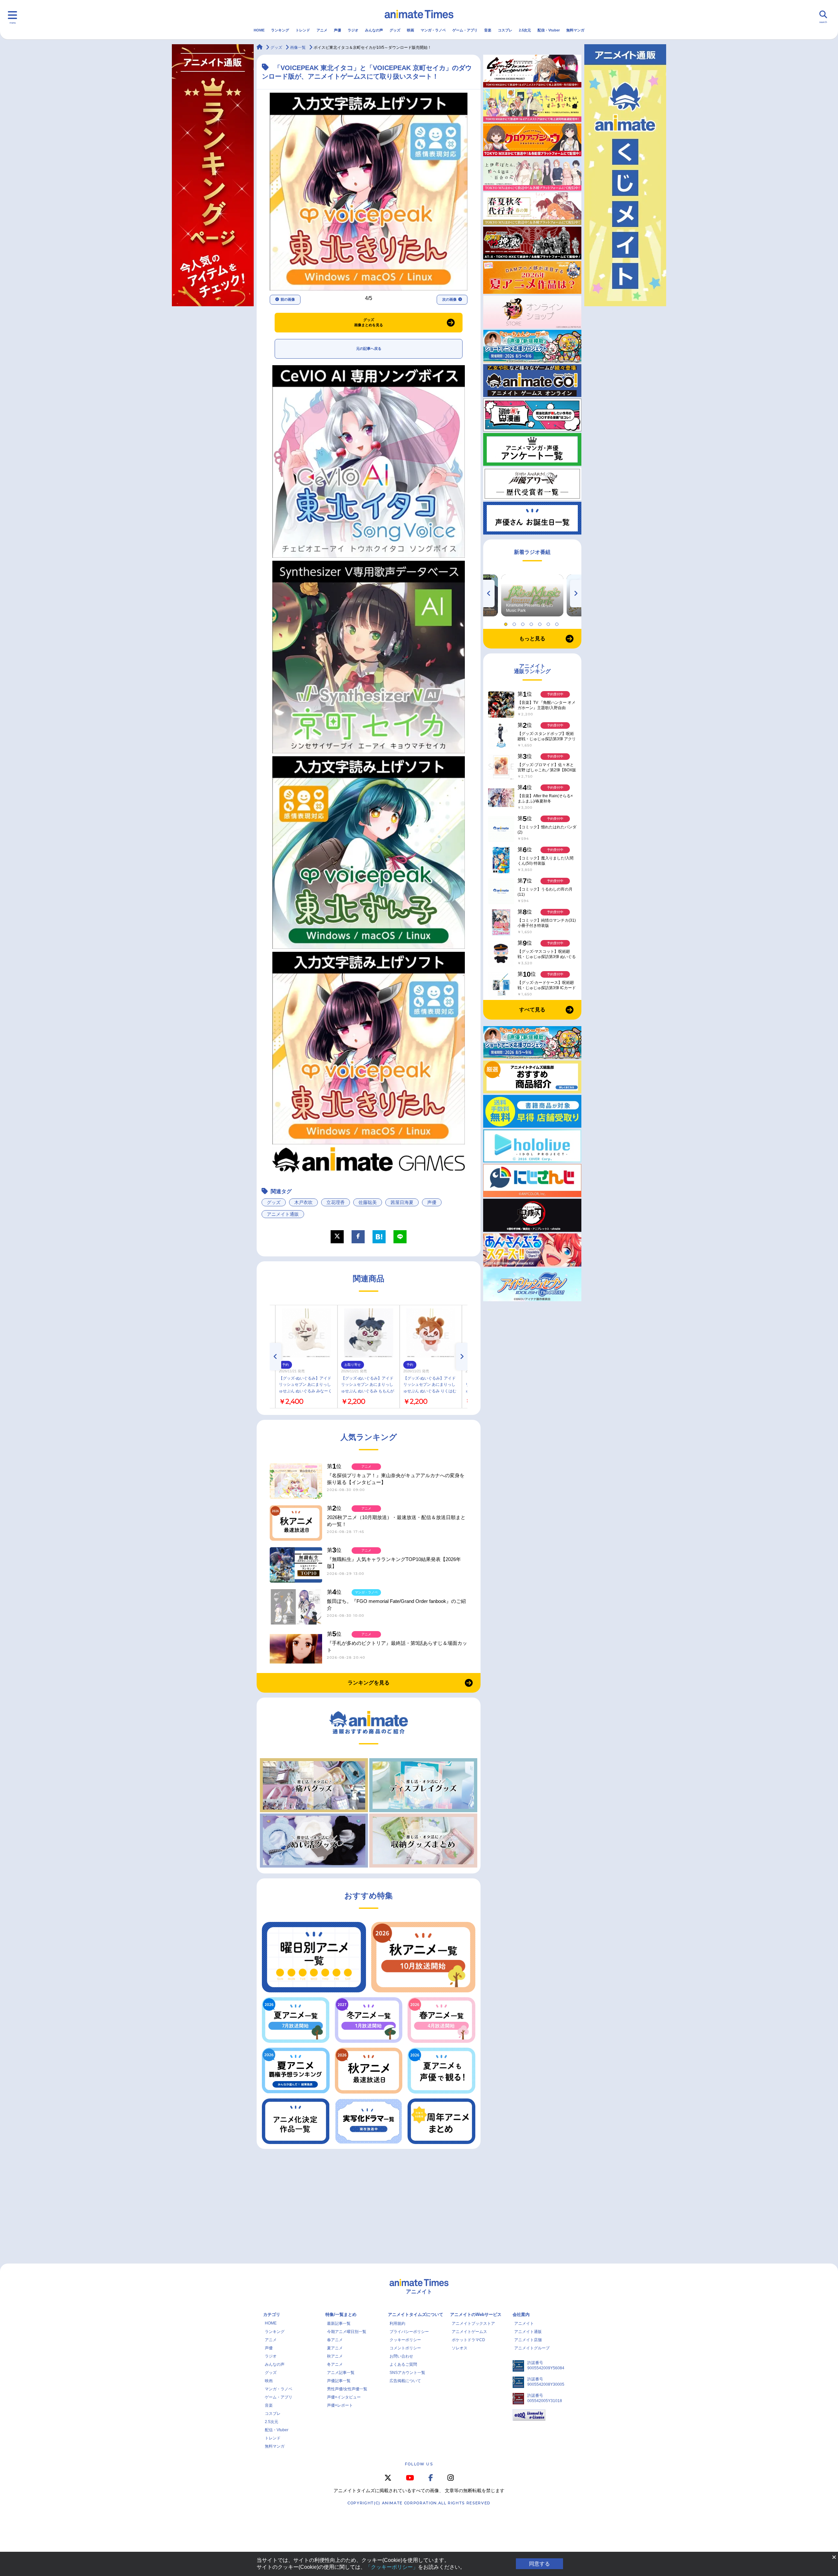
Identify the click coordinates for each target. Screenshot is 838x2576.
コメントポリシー (405, 2348)
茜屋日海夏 (402, 1202)
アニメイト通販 (283, 1214)
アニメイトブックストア (473, 2323)
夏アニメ (335, 2348)
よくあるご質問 (403, 2364)
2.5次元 (525, 30)
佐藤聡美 (368, 1202)
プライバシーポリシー (409, 2332)
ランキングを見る (369, 1683)
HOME (259, 30)
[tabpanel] (532, 595)
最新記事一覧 (339, 2323)
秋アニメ (335, 2356)
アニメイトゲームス (469, 2332)
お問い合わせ (401, 2356)
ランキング (280, 30)
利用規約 (397, 2323)
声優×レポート (340, 2405)
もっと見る (532, 639)
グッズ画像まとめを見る (369, 322)
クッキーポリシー (405, 2340)
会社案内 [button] (521, 2314)
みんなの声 (374, 30)
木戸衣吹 (303, 1202)
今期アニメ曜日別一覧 (347, 2332)
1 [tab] (507, 623)
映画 (410, 30)
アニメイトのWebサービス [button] (476, 2314)
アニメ (322, 30)
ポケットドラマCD (468, 2340)
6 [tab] (549, 623)
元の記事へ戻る (369, 348)
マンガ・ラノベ (433, 30)
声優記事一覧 (339, 2381)
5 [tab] (541, 623)
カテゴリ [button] (272, 2314)
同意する (539, 2564)
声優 (337, 30)
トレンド (303, 30)
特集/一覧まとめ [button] (341, 2314)
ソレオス (460, 2348)
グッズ (395, 30)
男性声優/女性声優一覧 (347, 2389)
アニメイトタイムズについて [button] (416, 2314)
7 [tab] (558, 623)
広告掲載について (405, 2381)
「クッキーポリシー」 (392, 2567)
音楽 (488, 30)
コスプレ (505, 30)
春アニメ (335, 2340)
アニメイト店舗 (528, 2340)
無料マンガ (575, 30)
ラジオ (353, 30)
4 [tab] (532, 623)
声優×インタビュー (344, 2397)
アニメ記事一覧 (341, 2373)
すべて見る (532, 1010)
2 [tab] (515, 623)
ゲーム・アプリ (465, 30)
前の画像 (288, 299)
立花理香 (336, 1202)
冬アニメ (335, 2364)
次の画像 (449, 299)
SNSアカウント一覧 (407, 2373)
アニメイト (524, 2323)
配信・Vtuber (549, 30)
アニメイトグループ (532, 2348)
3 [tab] (524, 623)
